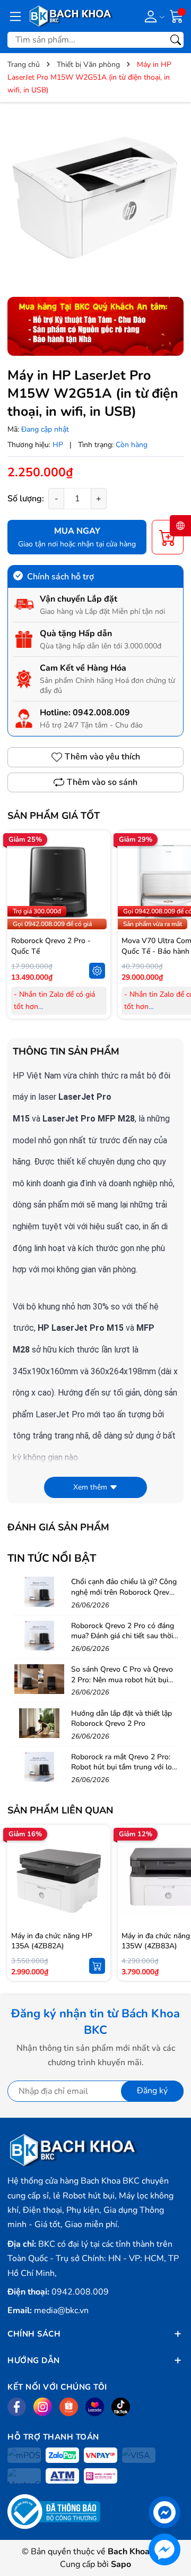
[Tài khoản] (153, 16)
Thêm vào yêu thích (102, 757)
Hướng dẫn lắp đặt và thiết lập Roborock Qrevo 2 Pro (121, 1719)
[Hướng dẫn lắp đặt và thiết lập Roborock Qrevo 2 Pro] (39, 1723)
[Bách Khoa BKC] (71, 16)
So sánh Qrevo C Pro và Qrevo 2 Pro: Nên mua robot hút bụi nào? (122, 1680)
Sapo (121, 2564)
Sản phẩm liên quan (60, 1810)
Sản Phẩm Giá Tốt (54, 816)
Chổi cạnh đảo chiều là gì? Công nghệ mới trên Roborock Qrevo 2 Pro (124, 1592)
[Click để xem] (95, 198)
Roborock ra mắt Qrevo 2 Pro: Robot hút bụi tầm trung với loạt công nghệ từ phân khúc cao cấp (125, 1773)
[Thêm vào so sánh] (97, 904)
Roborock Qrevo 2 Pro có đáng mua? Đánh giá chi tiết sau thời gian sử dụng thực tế (123, 1636)
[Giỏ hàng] (177, 15)
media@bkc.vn (61, 2310)
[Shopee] (69, 2407)
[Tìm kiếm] (176, 40)
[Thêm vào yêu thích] (97, 882)
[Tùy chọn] (97, 971)
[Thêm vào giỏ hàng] (97, 1966)
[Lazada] (95, 2407)
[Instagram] (43, 2407)
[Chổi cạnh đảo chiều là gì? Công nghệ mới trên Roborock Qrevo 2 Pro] (39, 1591)
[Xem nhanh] (97, 860)
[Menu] (15, 16)
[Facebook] (17, 2407)
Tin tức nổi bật (52, 1558)
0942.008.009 (101, 713)
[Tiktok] (121, 2407)
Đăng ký (152, 2091)
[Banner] (95, 326)
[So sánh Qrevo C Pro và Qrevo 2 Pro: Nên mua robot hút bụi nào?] (39, 1679)
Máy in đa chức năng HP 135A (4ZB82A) (52, 1941)
